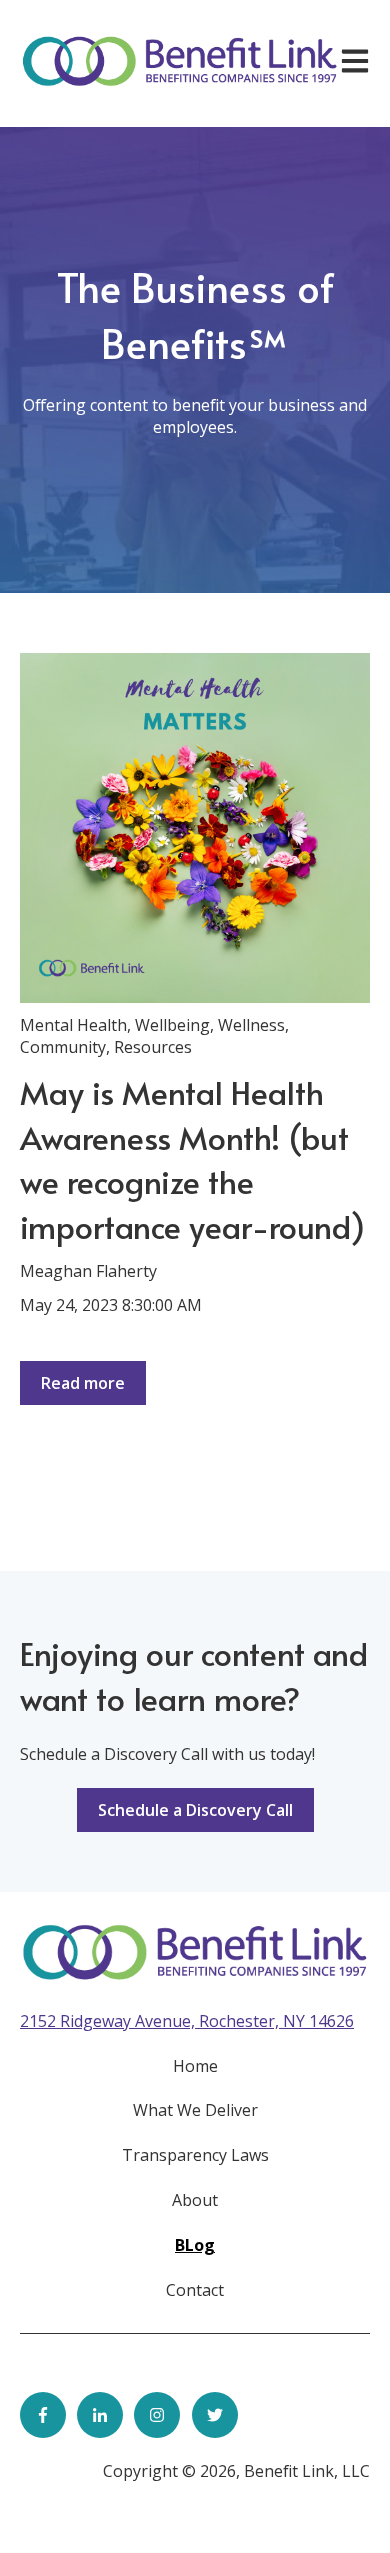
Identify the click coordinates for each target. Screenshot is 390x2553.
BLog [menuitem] (195, 2245)
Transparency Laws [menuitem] (195, 2155)
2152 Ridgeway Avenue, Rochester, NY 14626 (187, 2021)
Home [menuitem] (195, 2066)
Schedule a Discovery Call (195, 1810)
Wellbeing (172, 1025)
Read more (83, 1383)
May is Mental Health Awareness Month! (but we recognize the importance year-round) (192, 1159)
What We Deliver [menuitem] (195, 2110)
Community (63, 1047)
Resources (153, 1047)
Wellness (251, 1025)
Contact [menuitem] (195, 2290)
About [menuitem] (195, 2200)
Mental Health (73, 1025)
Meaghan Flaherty (88, 1271)
